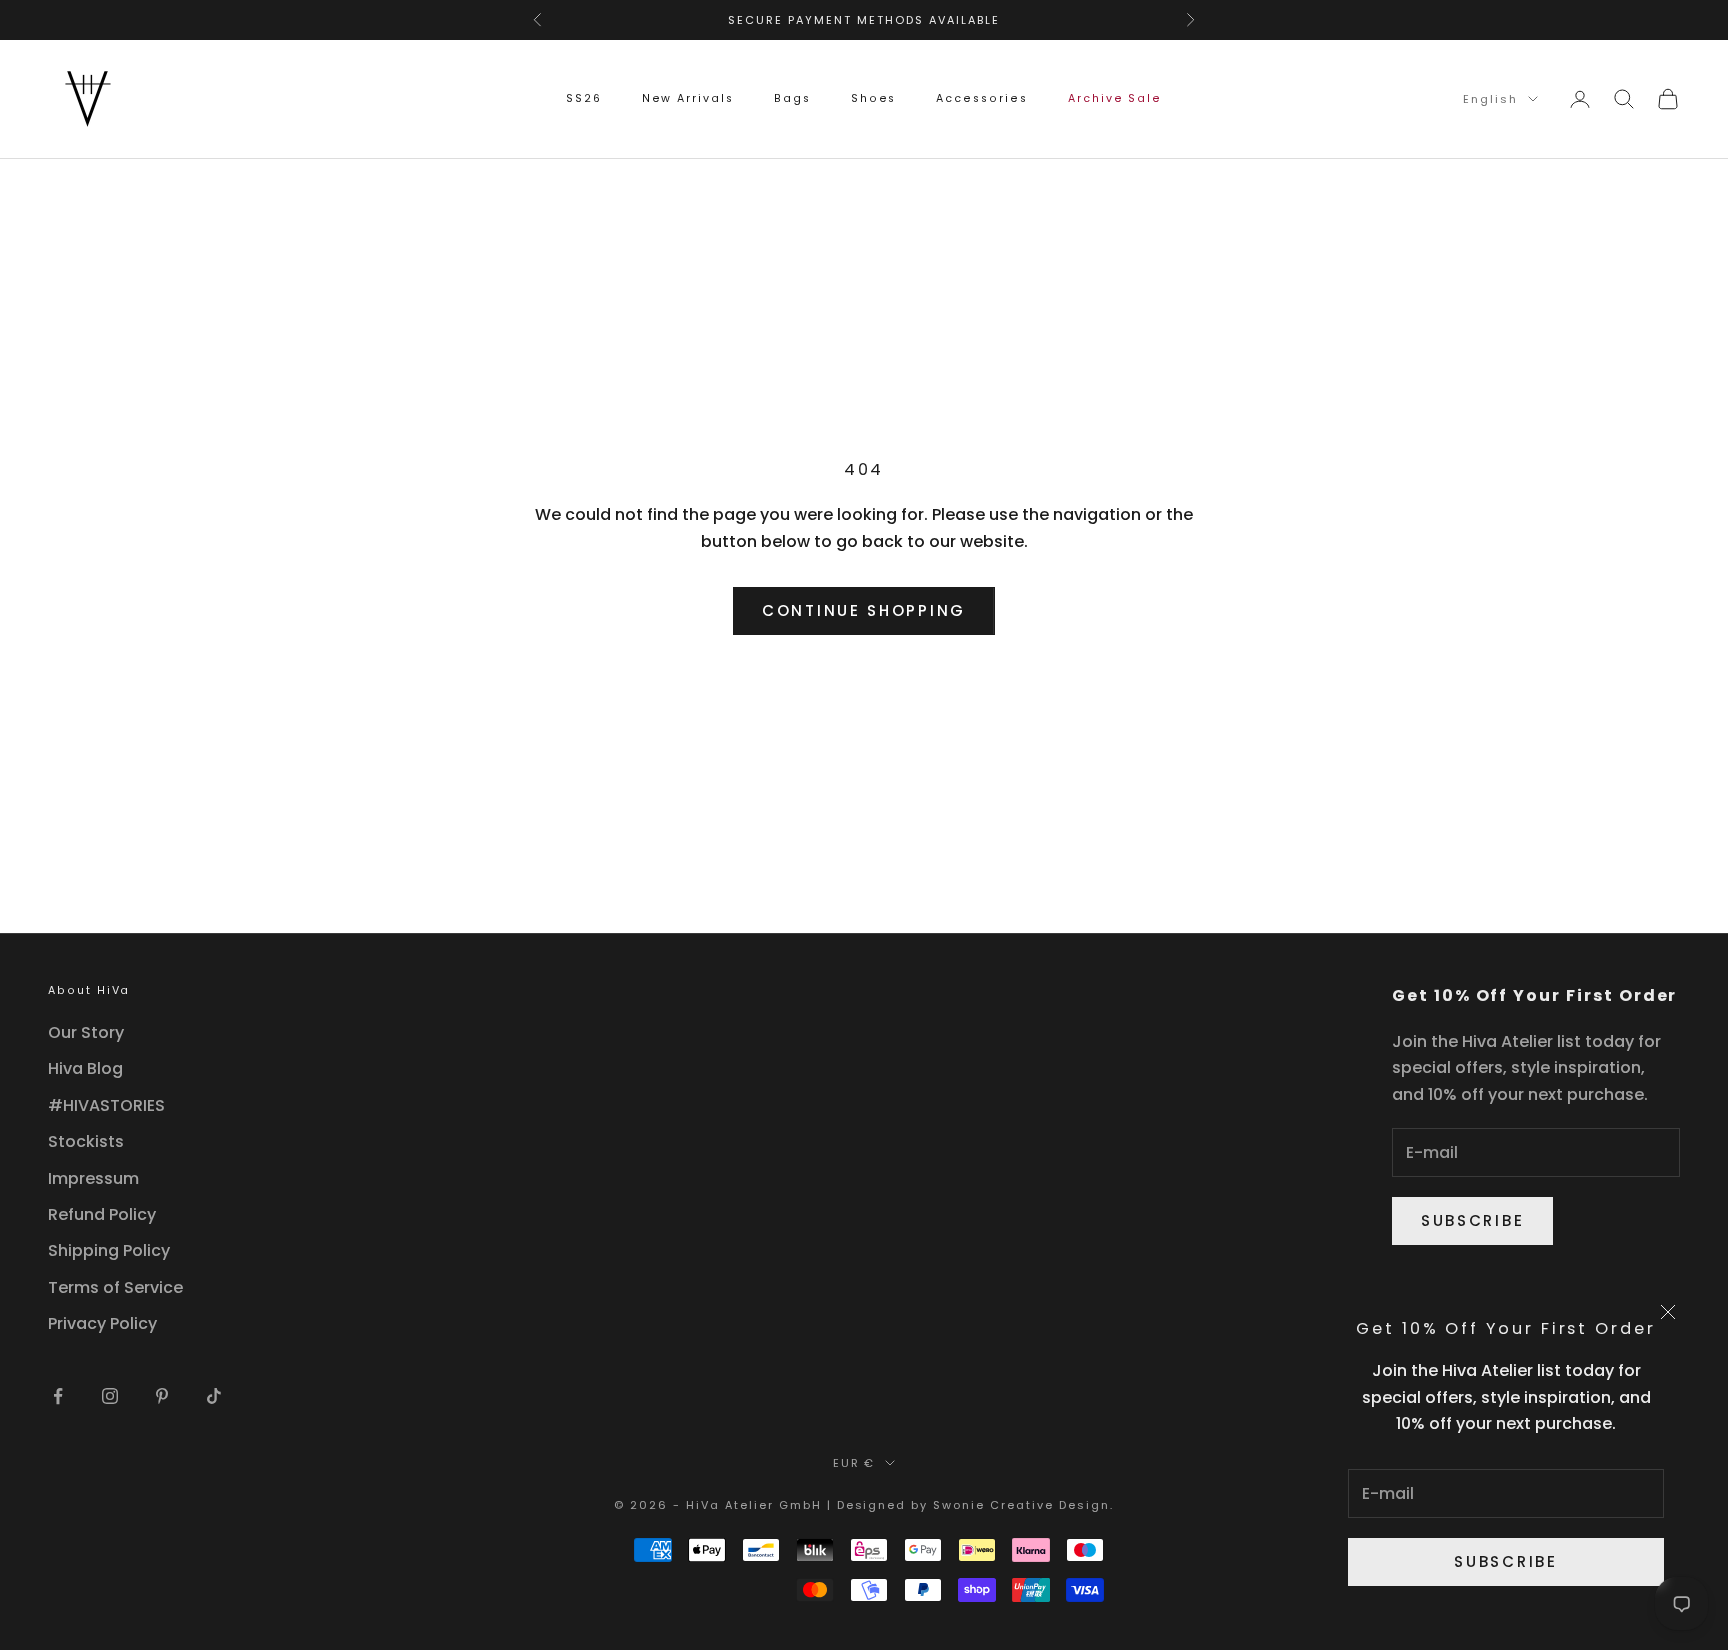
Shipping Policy (109, 1250)
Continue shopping (864, 610)
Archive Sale (1115, 98)
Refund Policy (102, 1214)
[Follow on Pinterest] (162, 1396)
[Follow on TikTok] (214, 1396)
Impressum (93, 1178)
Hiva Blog (85, 1068)
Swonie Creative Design (1021, 1505)
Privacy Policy (102, 1323)
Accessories (981, 98)
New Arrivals (688, 98)
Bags (792, 98)
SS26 (584, 98)
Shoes (874, 98)
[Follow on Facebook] (58, 1396)
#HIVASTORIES (106, 1105)
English (1490, 99)
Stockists (86, 1141)
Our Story (86, 1032)
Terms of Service (115, 1287)
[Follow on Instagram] (110, 1396)
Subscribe (1505, 1561)
